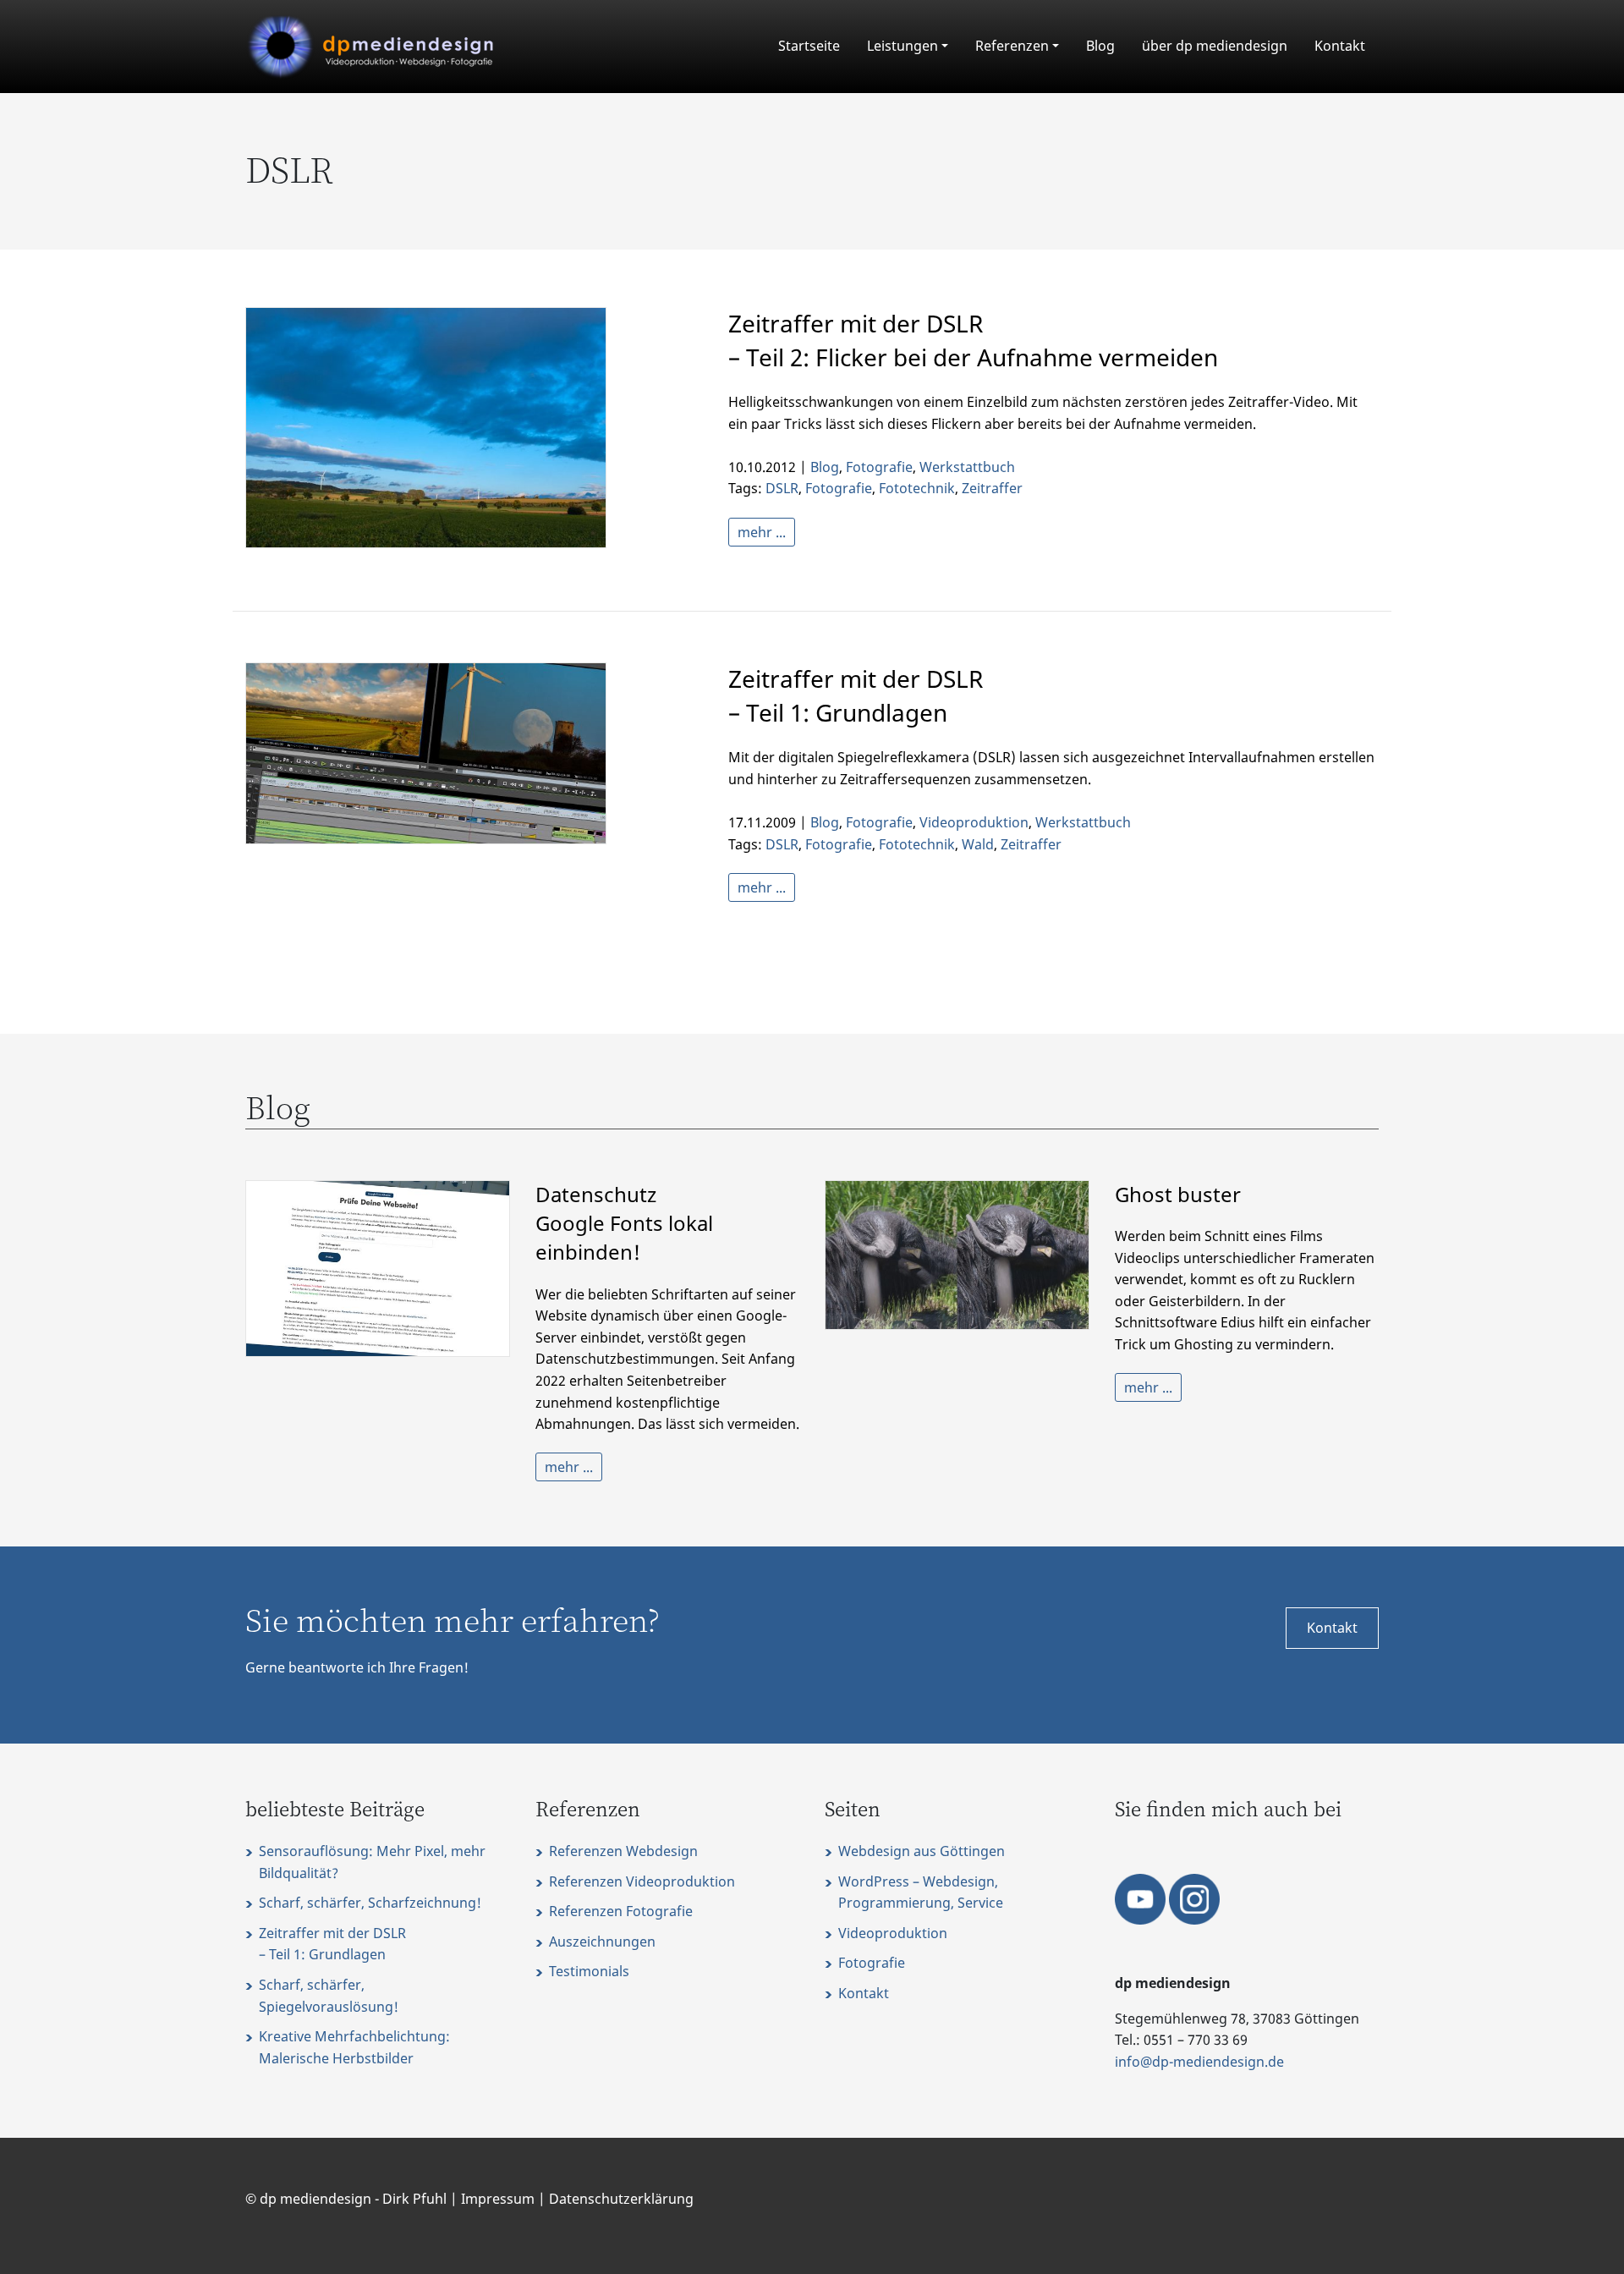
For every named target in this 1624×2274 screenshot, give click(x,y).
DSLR (782, 488)
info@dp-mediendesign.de (1199, 2062)
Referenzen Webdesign (623, 1851)
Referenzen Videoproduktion (642, 1881)
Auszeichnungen (602, 1942)
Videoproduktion (974, 822)
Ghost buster (1178, 1194)
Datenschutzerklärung (621, 2199)
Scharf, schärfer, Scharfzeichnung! (370, 1903)
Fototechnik (917, 488)
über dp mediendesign (1215, 46)
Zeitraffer (992, 488)
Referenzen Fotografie (621, 1911)
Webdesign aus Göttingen (922, 1851)
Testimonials (589, 1971)
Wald (978, 844)
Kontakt (1340, 46)
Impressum (498, 2199)
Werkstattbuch (967, 467)
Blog (1100, 46)
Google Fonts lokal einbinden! (624, 1223)
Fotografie (879, 467)
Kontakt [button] (1332, 1628)
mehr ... (762, 532)
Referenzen (1012, 46)
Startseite (809, 46)
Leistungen (903, 46)
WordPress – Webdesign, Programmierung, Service (921, 1892)
